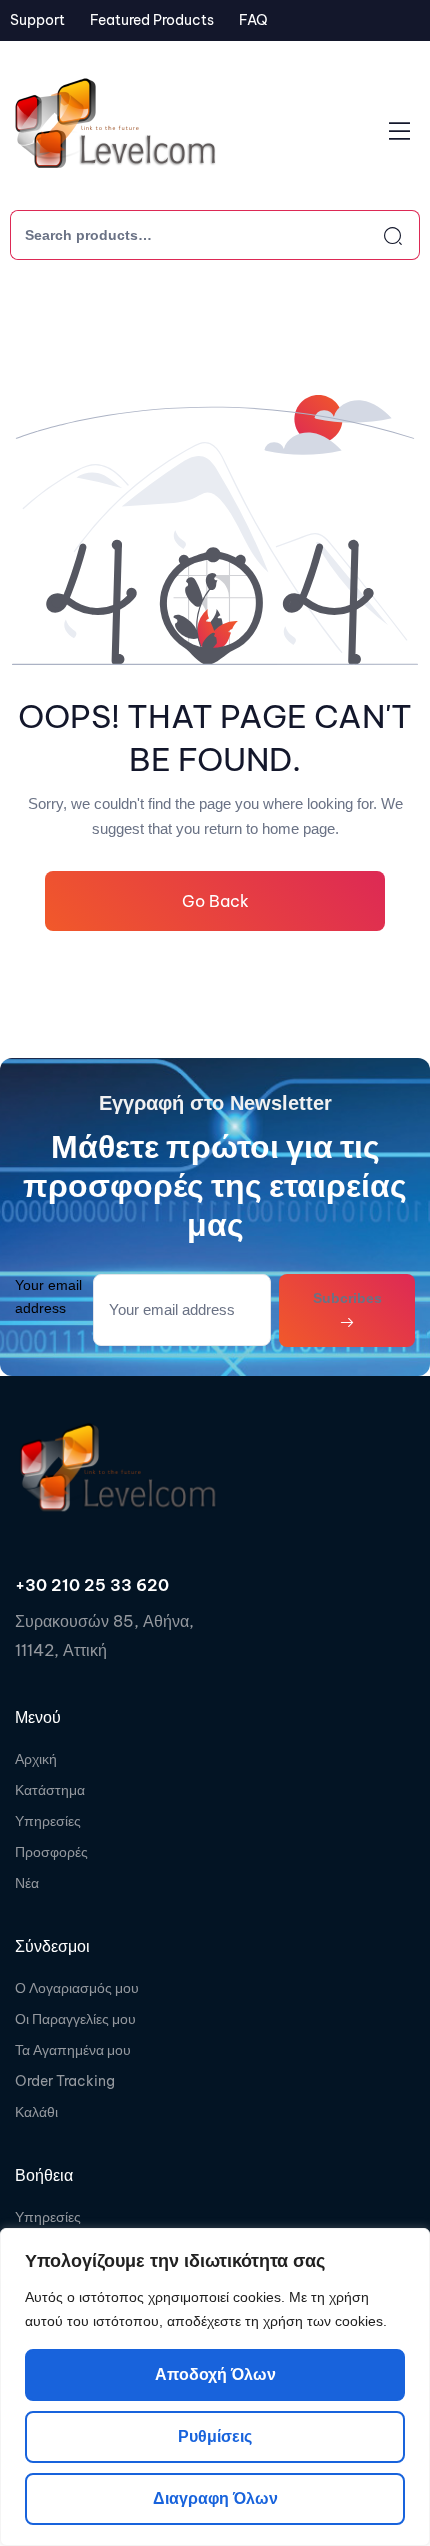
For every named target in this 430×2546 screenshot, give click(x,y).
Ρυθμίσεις (215, 2436)
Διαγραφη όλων (215, 2498)
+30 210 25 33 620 (92, 1585)
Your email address (48, 1296)
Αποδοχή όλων (215, 2374)
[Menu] (399, 131)
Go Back (215, 901)
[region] (215, 2387)
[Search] (375, 235)
